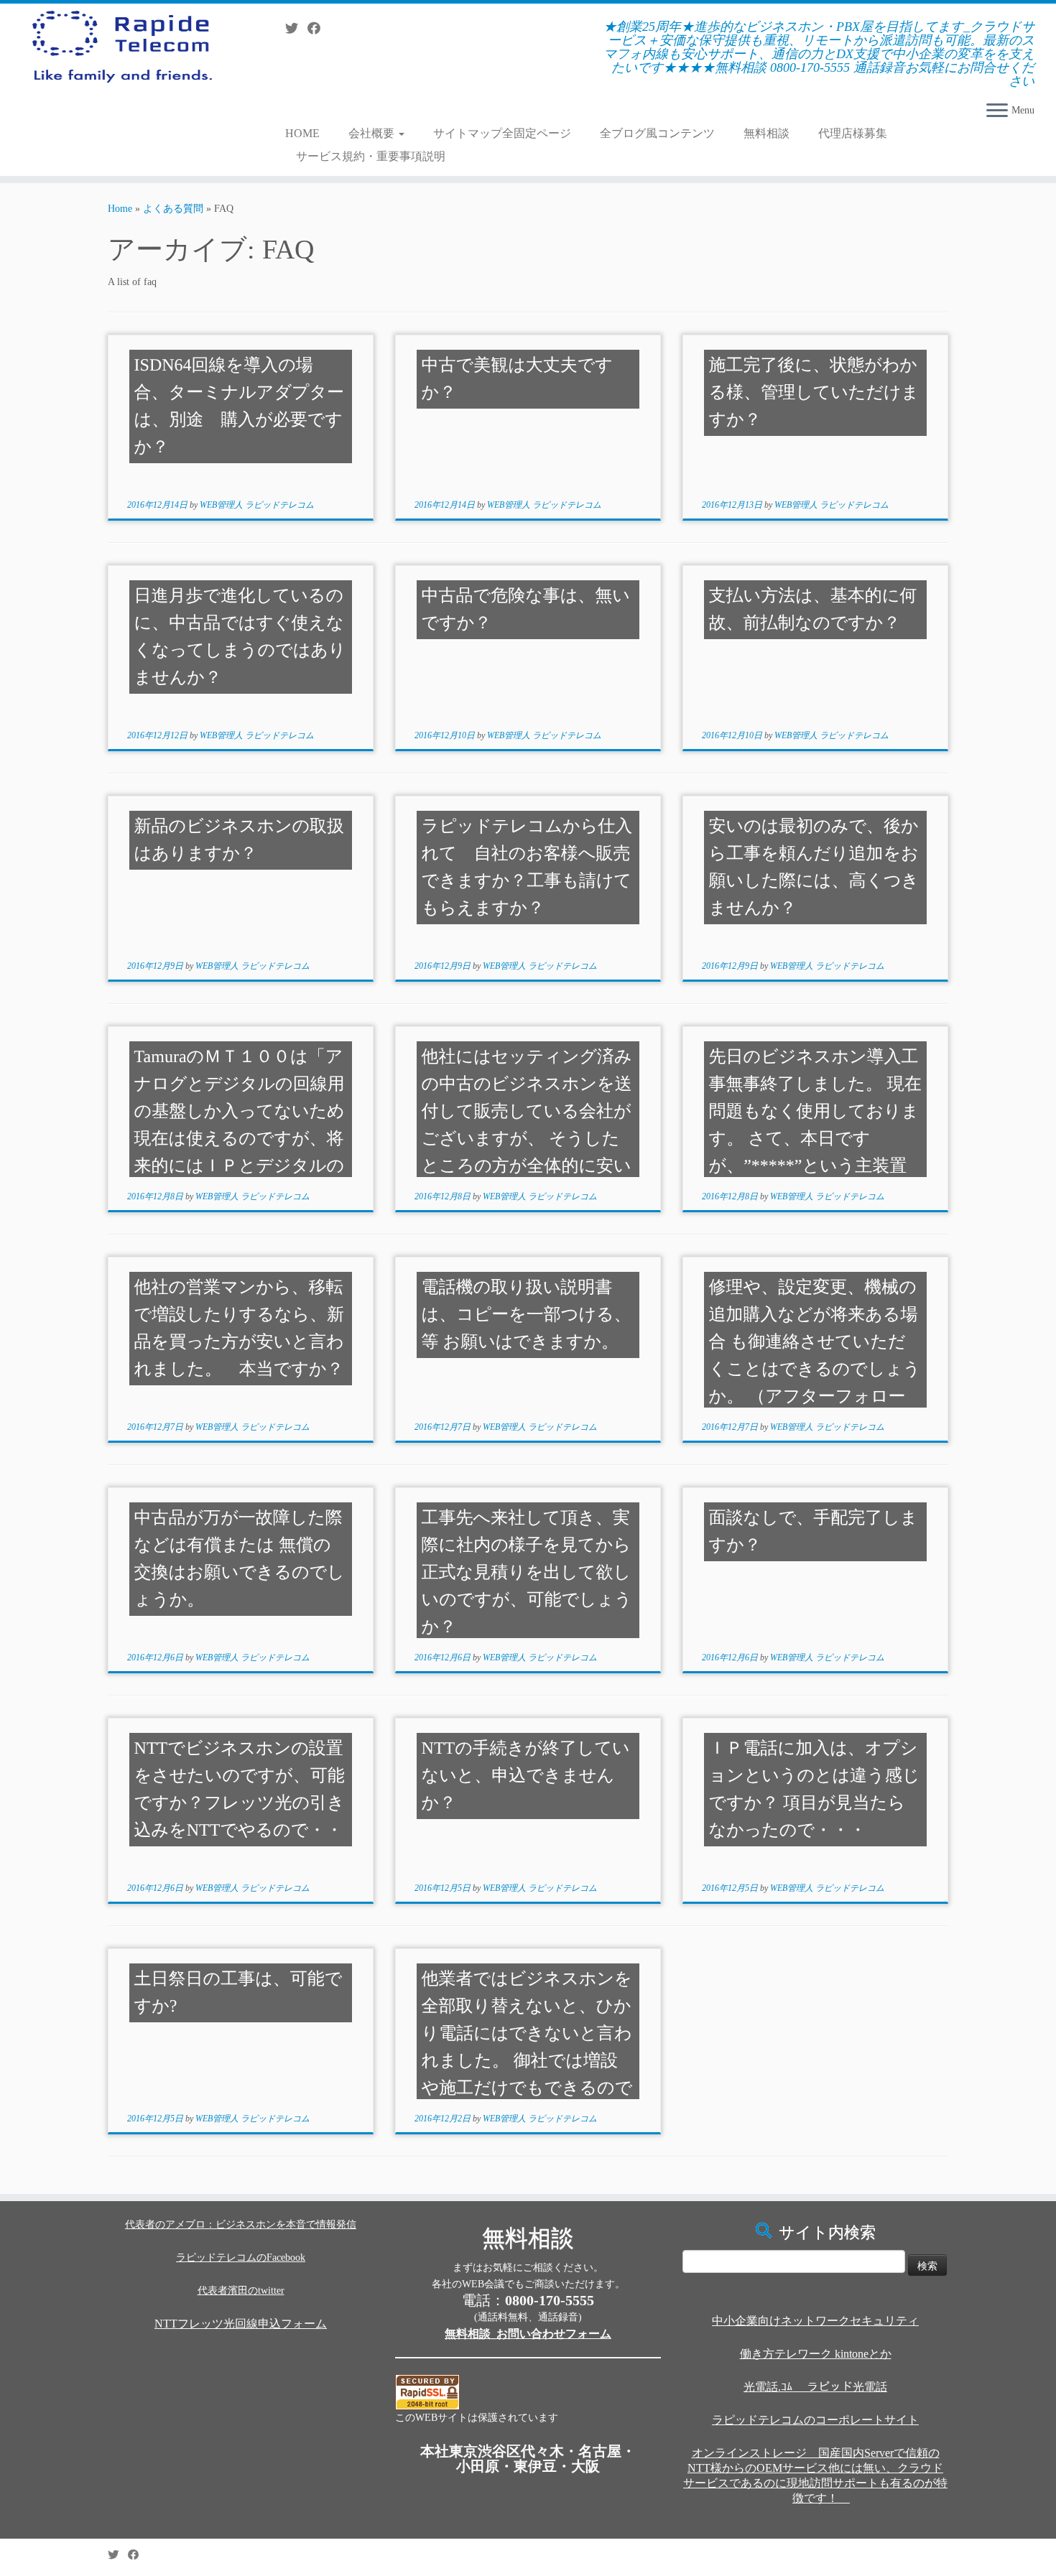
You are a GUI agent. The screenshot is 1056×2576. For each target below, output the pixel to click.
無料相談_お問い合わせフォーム (528, 2334)
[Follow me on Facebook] (319, 29)
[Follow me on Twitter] (296, 29)
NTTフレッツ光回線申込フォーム (241, 2324)
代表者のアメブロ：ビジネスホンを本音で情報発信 (241, 2224)
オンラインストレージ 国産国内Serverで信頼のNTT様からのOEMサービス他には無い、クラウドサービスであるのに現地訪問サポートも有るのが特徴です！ (815, 2475)
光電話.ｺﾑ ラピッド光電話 (815, 2387)
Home (120, 209)
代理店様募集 (853, 133)
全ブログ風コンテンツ (657, 133)
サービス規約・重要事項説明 (371, 156)
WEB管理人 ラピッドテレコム (257, 505)
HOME (302, 133)
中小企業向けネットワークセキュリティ (815, 2321)
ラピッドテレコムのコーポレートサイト (815, 2420)
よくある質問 (173, 209)
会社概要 (373, 133)
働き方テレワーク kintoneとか (816, 2354)
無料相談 (766, 133)
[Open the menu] (997, 111)
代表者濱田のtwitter (241, 2291)
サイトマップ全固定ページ (502, 133)
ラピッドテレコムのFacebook (241, 2258)
